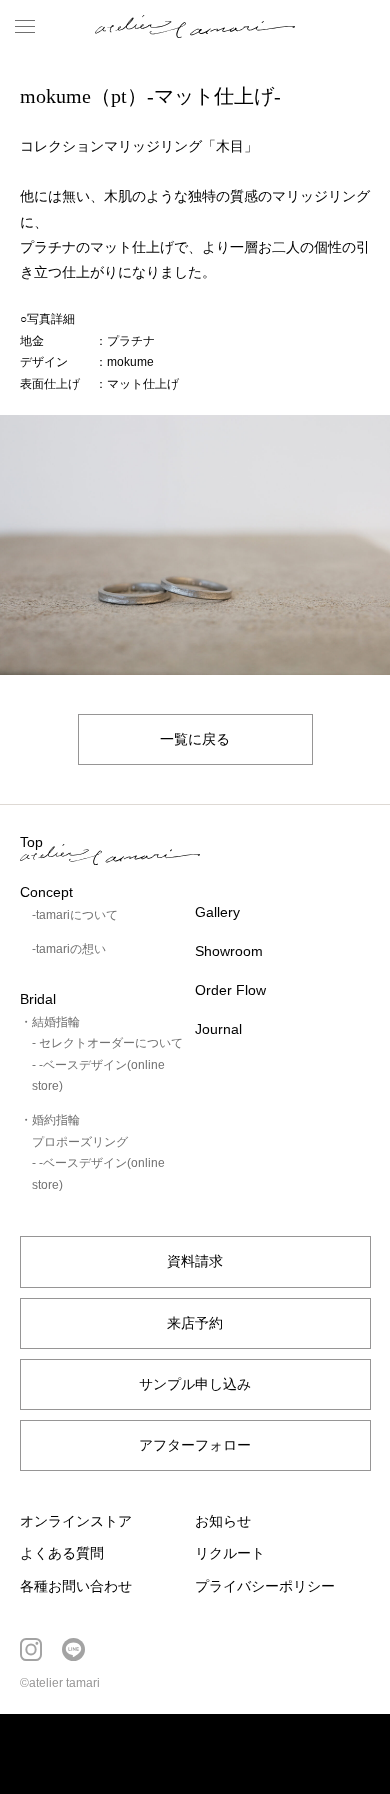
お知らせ (223, 1521)
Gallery (217, 912)
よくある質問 (62, 1553)
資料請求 (195, 1261)
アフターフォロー (195, 1445)
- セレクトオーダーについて (107, 1043)
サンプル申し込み (195, 1384)
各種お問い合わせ (76, 1586)
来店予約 (195, 1323)
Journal (218, 1029)
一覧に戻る (195, 739)
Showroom (229, 951)
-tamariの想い (69, 949)
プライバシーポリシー (265, 1586)
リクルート (230, 1553)
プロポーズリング (80, 1142)
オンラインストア (76, 1521)
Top (31, 842)
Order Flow (230, 990)
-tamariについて (75, 915)
